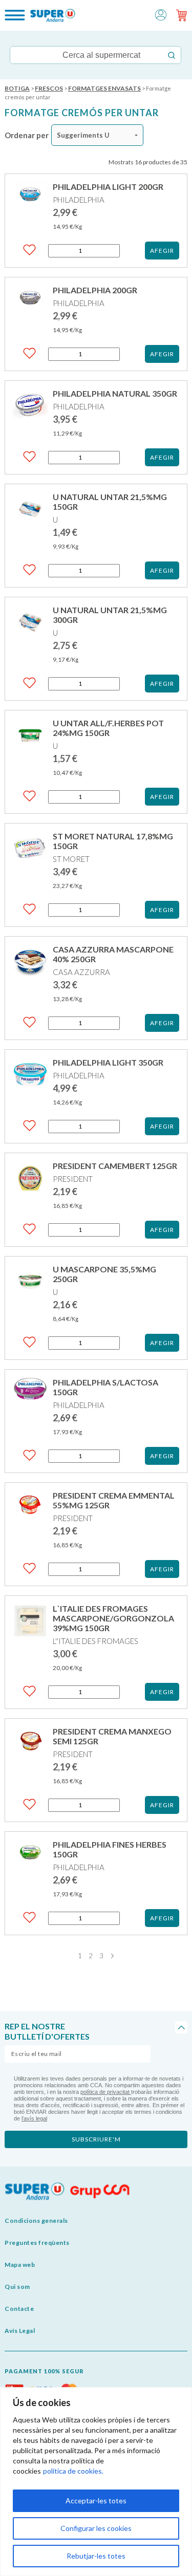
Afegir (162, 251)
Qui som (17, 2287)
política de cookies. (73, 2471)
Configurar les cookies (96, 2528)
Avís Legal (20, 2331)
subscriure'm (96, 2139)
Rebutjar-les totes (96, 2556)
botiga (17, 88)
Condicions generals (36, 2221)
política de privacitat (106, 2092)
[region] (96, 2482)
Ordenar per (27, 135)
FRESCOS (49, 88)
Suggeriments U (83, 135)
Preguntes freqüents (37, 2243)
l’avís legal (34, 2118)
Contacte (19, 2309)
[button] (161, 14)
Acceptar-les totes (96, 2501)
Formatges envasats (104, 88)
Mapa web (20, 2265)
